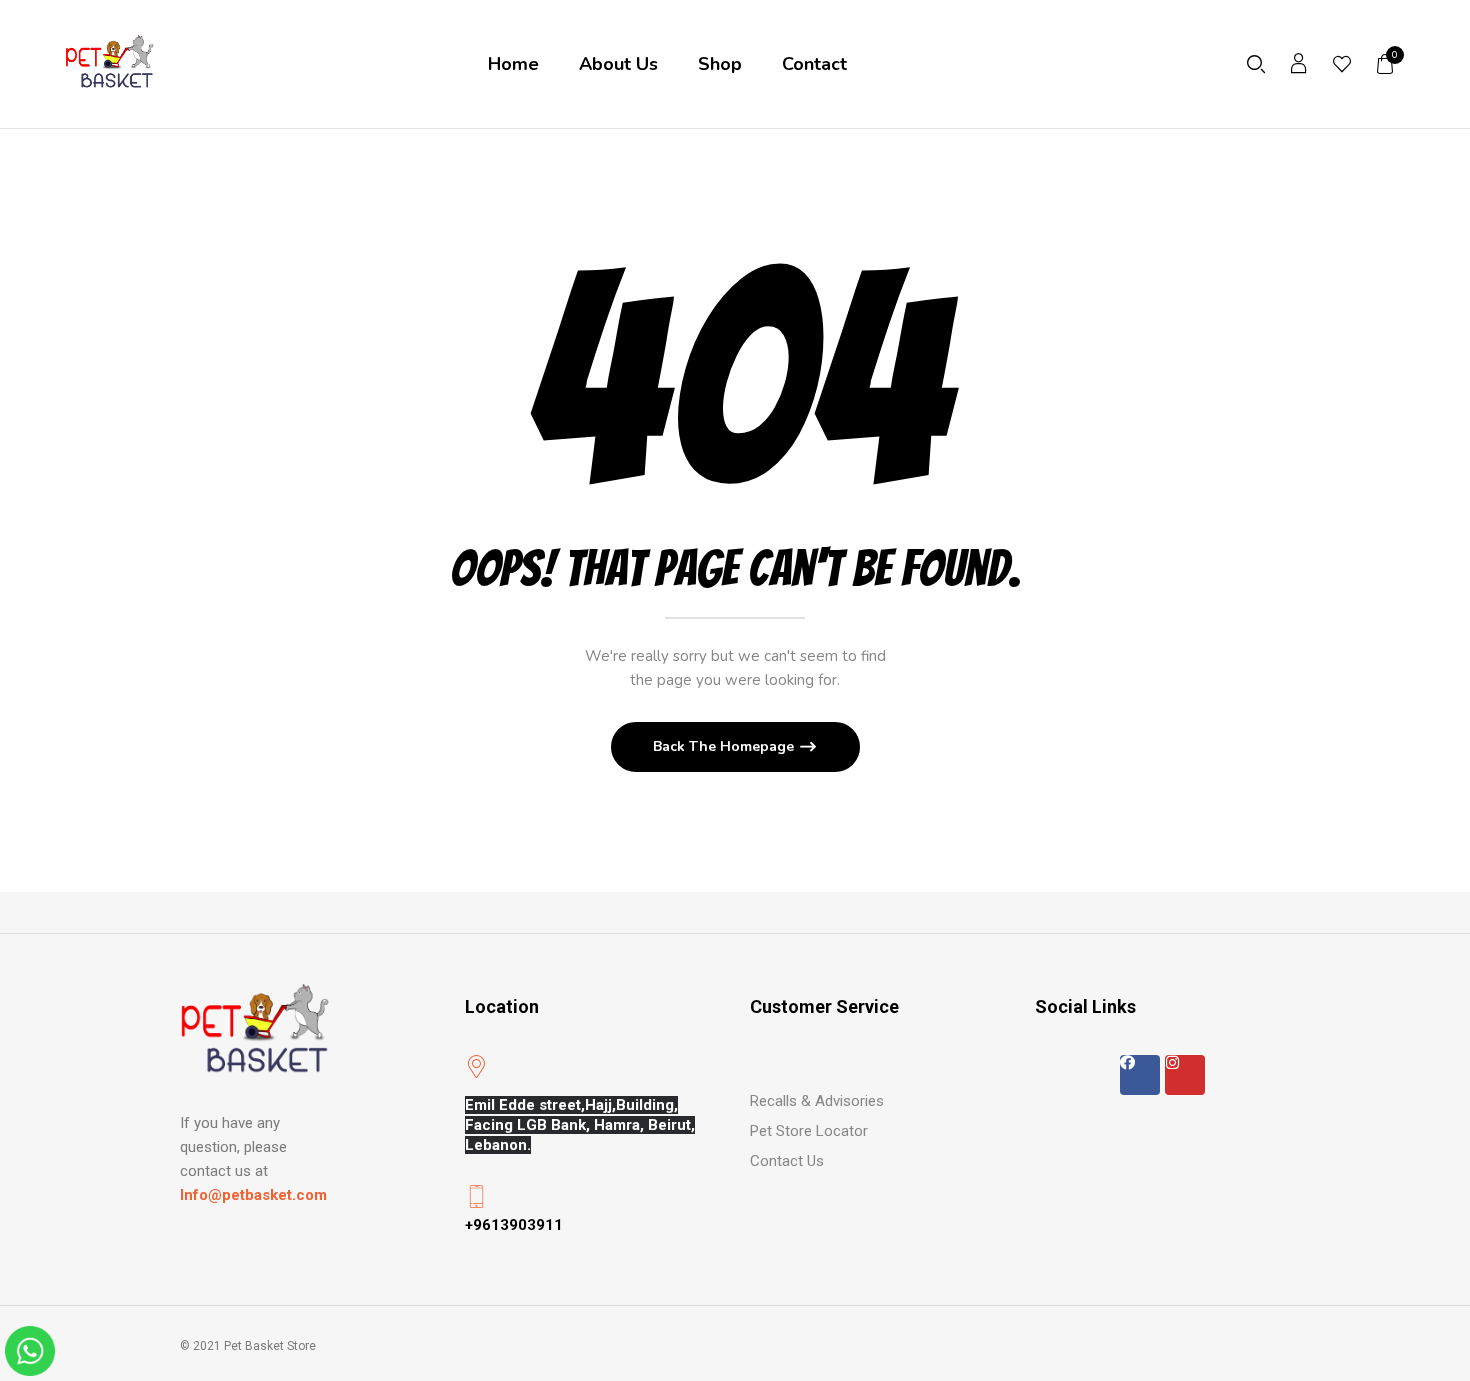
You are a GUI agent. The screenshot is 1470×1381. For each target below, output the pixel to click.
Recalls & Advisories (817, 1101)
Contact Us (787, 1161)
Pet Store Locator (809, 1131)
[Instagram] (1185, 1075)
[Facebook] (1140, 1075)
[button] (1386, 64)
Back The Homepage (725, 746)
